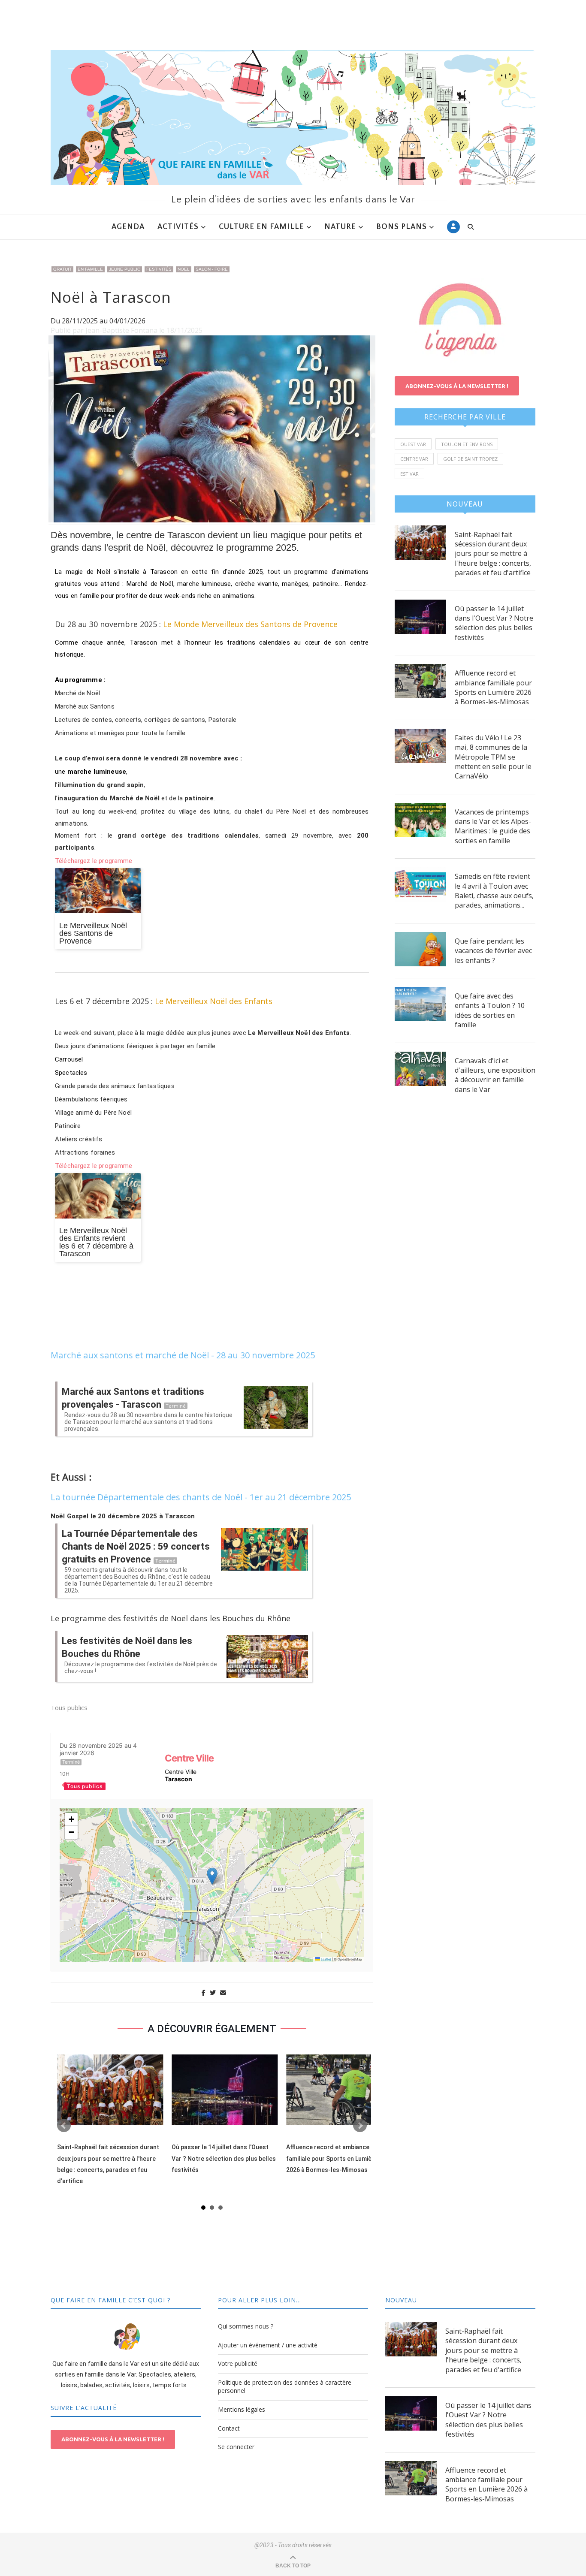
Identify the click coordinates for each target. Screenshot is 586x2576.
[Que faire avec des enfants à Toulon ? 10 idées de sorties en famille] (420, 1004)
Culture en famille (261, 227)
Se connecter (236, 2447)
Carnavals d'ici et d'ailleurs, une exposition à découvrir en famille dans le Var (495, 1075)
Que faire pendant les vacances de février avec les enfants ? (493, 951)
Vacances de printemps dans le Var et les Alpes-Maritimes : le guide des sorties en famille (493, 826)
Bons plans (402, 227)
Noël (184, 269)
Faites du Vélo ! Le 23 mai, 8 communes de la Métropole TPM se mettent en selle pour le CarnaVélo (493, 757)
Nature (340, 227)
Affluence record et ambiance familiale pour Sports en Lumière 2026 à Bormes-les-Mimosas (332, 2158)
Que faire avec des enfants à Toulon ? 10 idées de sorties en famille (490, 1010)
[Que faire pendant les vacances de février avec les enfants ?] (420, 949)
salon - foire (212, 269)
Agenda (128, 227)
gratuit (62, 269)
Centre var (414, 459)
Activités (178, 227)
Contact (229, 2428)
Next (360, 2126)
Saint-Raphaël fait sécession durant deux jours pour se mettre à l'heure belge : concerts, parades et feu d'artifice (493, 554)
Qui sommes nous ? (246, 2326)
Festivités (159, 269)
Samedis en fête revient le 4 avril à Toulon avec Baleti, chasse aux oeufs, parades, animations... (494, 891)
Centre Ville (189, 1758)
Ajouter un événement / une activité (268, 2345)
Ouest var (413, 444)
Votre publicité (238, 2363)
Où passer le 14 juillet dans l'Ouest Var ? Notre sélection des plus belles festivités (224, 2158)
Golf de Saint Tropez (470, 459)
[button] (212, 1876)
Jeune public (125, 269)
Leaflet (326, 1959)
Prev (64, 2126)
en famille (90, 269)
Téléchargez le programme (94, 861)
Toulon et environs (467, 444)
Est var (409, 474)
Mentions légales (242, 2409)
